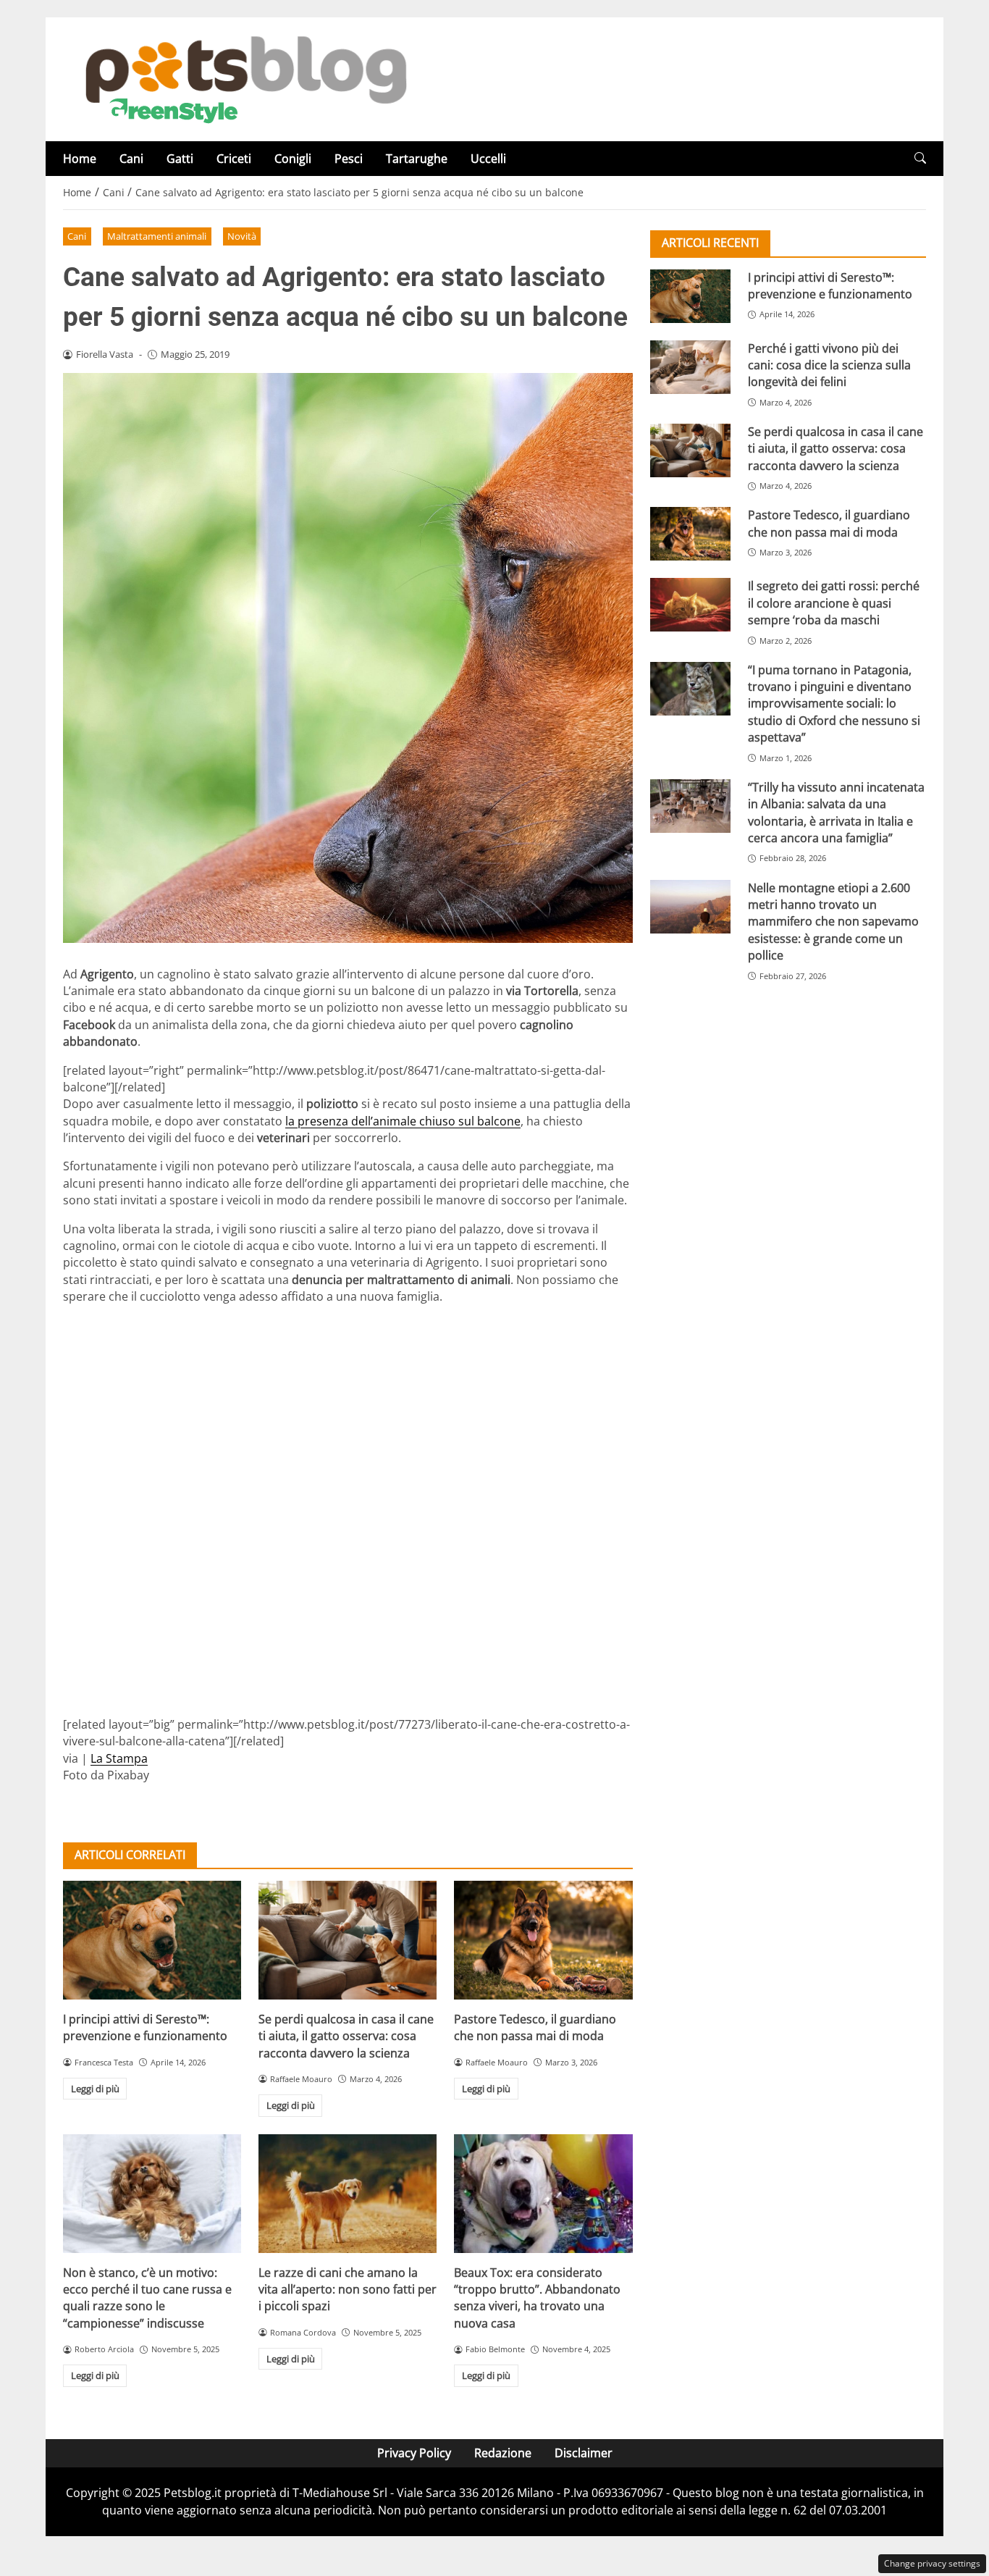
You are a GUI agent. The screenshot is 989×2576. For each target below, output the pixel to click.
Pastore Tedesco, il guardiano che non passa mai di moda (535, 2027)
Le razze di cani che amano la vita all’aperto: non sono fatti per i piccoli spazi (348, 2290)
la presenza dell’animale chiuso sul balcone (403, 1121)
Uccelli (488, 159)
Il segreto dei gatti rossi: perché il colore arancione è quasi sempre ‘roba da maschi (834, 603)
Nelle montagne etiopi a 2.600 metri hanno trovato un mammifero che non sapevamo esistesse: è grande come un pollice (833, 921)
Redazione (503, 2453)
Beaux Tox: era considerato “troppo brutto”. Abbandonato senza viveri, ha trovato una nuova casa (537, 2298)
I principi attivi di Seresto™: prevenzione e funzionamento (145, 2027)
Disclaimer (584, 2453)
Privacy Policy (414, 2453)
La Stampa (119, 1758)
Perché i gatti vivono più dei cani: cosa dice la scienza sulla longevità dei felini (829, 365)
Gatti (180, 159)
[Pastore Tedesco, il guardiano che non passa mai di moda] (543, 1940)
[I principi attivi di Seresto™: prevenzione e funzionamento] (152, 1940)
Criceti (234, 159)
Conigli (293, 159)
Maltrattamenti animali (157, 236)
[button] (920, 158)
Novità (242, 236)
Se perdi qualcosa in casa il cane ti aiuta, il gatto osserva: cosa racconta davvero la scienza (346, 2036)
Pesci (349, 159)
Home (80, 159)
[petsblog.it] (244, 78)
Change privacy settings (932, 2563)
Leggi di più (95, 2089)
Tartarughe (417, 159)
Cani (131, 159)
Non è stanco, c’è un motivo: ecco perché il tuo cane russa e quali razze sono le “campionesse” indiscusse (147, 2298)
